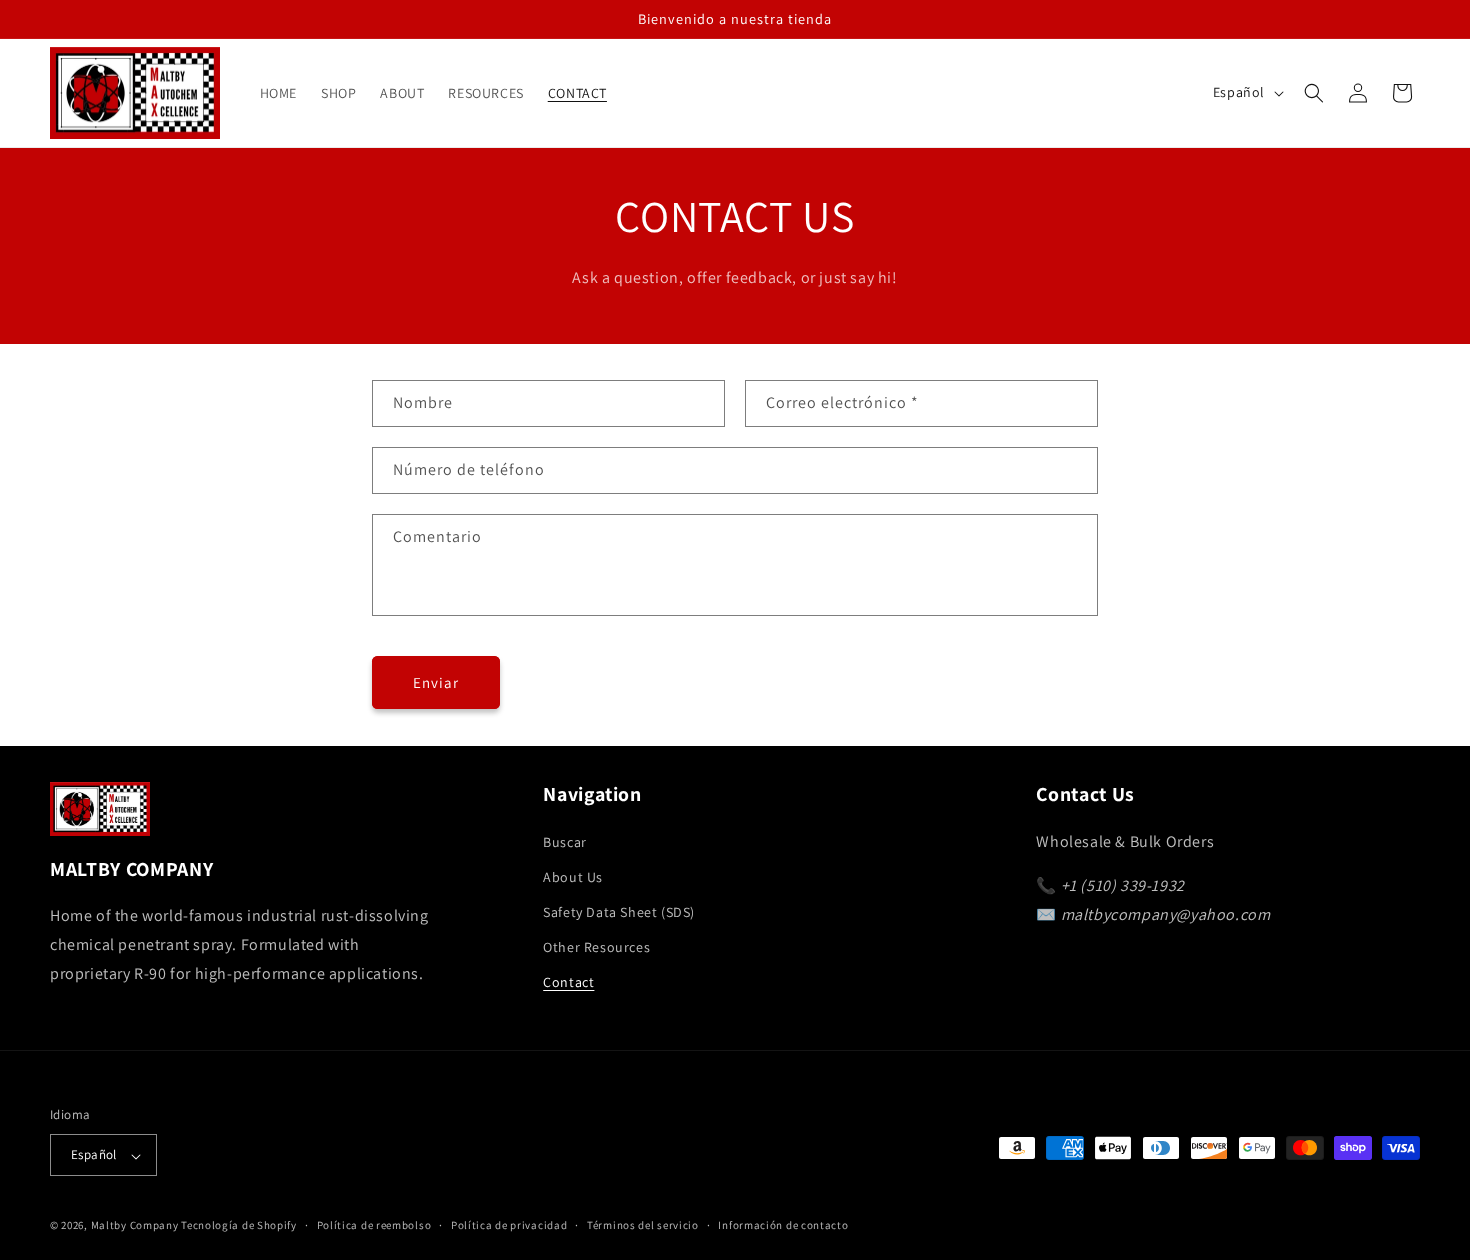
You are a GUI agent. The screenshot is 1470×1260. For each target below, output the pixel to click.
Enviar (436, 682)
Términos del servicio (643, 1225)
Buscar (565, 841)
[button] (1314, 93)
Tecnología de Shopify (239, 1226)
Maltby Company (135, 1226)
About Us (573, 876)
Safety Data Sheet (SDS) (619, 912)
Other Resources (596, 947)
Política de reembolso (374, 1225)
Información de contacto (783, 1225)
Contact (568, 982)
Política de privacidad (509, 1225)
